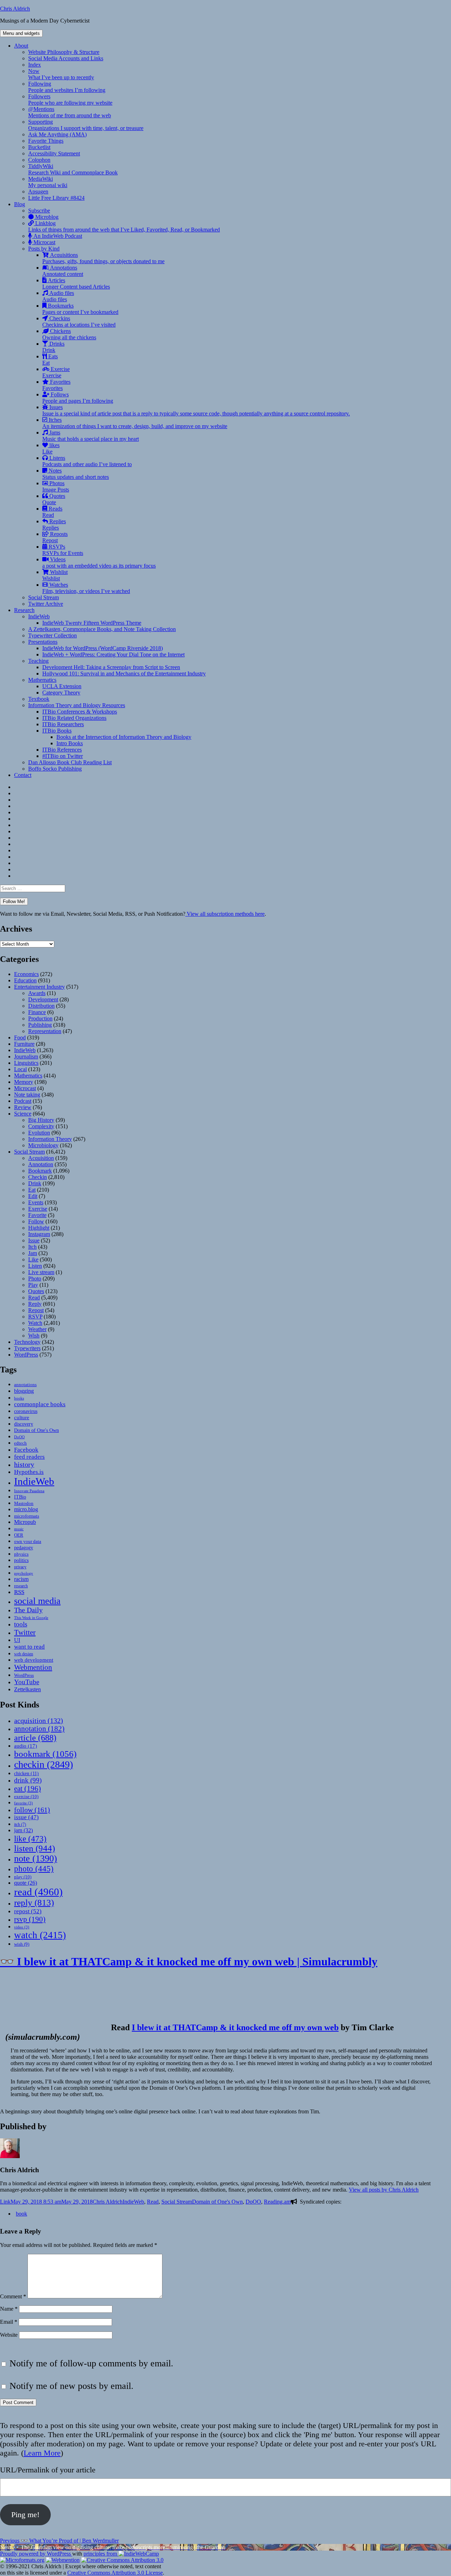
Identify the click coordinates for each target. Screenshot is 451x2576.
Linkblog (124, 226)
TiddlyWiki (73, 169)
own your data (28, 1541)
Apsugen (38, 191)
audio (26, 1746)
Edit (33, 1196)
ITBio (20, 1497)
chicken (26, 1774)
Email (9, 2322)
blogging (24, 1391)
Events (36, 1202)
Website (9, 2335)
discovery (24, 1424)
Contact (23, 775)
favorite (23, 1803)
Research (24, 610)
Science (23, 1114)
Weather (37, 1329)
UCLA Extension (62, 686)
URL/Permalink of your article (48, 2470)
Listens (87, 461)
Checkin (38, 1177)
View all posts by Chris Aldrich (384, 2190)
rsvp (30, 1919)
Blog (20, 204)
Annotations (63, 271)
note (36, 1858)
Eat (32, 1190)
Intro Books (70, 743)
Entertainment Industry (39, 987)
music (19, 1529)
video (22, 1927)
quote (26, 1883)
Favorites (56, 385)
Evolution (39, 1133)
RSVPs (63, 550)
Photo (35, 1278)
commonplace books (40, 1404)
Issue (34, 1240)
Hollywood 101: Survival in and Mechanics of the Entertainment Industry (124, 674)
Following (67, 87)
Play (33, 1285)
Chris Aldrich (15, 9)
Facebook (26, 1450)
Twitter (25, 1632)
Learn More (42, 2453)
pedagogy (24, 1548)
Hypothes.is (29, 1472)
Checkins (79, 322)
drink (28, 1780)
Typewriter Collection (52, 635)
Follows (78, 398)
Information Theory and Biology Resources (77, 705)
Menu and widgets (21, 33)
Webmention (33, 1667)
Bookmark (40, 1171)
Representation (45, 1031)
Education (25, 980)
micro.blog (26, 1509)
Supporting (86, 125)
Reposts (55, 537)
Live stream (41, 1272)
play (23, 1877)
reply (34, 1902)
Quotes (54, 499)
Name (9, 2309)
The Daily (28, 1610)
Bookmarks (80, 309)
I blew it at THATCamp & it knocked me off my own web (235, 2027)
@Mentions (70, 112)
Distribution (41, 1006)
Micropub (25, 1522)
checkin (44, 1764)
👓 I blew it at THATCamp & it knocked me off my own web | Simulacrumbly (189, 1962)
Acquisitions (103, 258)
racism (21, 1579)
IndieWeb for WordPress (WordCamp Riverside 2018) (103, 648)
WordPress (26, 1355)
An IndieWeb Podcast (57, 236)
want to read (29, 1647)
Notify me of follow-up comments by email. (91, 2363)
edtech (20, 1443)
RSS (19, 1592)
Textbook (39, 699)
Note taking (27, 1095)
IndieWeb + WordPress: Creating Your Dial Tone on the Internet (113, 654)
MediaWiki (48, 182)
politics (21, 1560)
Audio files (58, 296)
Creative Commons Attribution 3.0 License (115, 2573)
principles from (101, 2554)
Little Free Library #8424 (56, 198)
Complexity (41, 1126)
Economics (26, 974)
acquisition (39, 1721)
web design (24, 1654)
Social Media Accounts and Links (66, 58)
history (24, 1464)
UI (17, 1640)
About (21, 46)
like (30, 1839)
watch (40, 1935)
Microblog (46, 217)
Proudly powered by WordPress (36, 2554)
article (35, 1738)
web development (34, 1660)
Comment (13, 2296)
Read (34, 1298)
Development (43, 999)
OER (19, 1535)
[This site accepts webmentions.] (63, 2560)
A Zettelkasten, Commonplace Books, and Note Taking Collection (102, 629)
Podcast (23, 1101)
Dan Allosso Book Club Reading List (70, 762)
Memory (24, 1082)
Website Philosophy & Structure (64, 52)
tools (21, 1624)
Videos (99, 563)
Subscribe (39, 211)
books (19, 1398)
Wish (34, 1336)
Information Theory (50, 1139)
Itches (135, 423)
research (21, 1586)
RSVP (35, 1317)
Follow (36, 1221)
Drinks (53, 347)
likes (51, 448)
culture (22, 1417)
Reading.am (277, 2202)
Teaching (38, 661)
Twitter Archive (46, 604)
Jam (33, 1253)
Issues (196, 410)
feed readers (29, 1457)
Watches (86, 588)
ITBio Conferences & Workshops (80, 712)
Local (20, 1069)
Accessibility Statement (54, 153)
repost (28, 1911)
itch (20, 1824)
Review (23, 1107)
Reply (35, 1304)
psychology (24, 1573)
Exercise (56, 372)
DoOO (19, 1437)
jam (23, 1830)
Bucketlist (39, 147)
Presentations (43, 642)
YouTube (27, 1682)
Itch (32, 1247)
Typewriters (27, 1348)
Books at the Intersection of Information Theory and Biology (124, 737)
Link (5, 2202)
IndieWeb (39, 616)
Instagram (39, 1234)
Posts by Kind (44, 249)
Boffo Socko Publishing (55, 769)
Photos (56, 486)
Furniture (24, 1044)
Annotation (41, 1164)
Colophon (39, 160)
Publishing (40, 1025)
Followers (70, 100)
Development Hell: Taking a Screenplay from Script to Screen (111, 667)
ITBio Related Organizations (74, 718)
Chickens (69, 334)
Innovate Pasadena (29, 1491)
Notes (76, 474)
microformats (27, 1516)
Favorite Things (46, 141)
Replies (54, 524)
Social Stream (44, 597)
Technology (27, 1342)
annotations (25, 1385)
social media (37, 1601)
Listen (35, 1266)
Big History (41, 1120)
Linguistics (26, 1063)
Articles (76, 283)
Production (40, 1018)
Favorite (37, 1215)
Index (35, 65)
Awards (37, 993)
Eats (50, 360)
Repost (36, 1310)
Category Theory (61, 693)
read (38, 1892)
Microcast (44, 242)
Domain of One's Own (36, 1430)
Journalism (26, 1057)
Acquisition (41, 1158)
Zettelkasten (27, 1689)
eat (27, 1789)
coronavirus (26, 1411)
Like (33, 1259)
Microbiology (43, 1145)
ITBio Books (57, 731)
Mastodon (24, 1503)
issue (26, 1817)
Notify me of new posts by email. (72, 2386)
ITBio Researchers (63, 724)
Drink (35, 1183)
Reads (52, 512)
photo (34, 1868)
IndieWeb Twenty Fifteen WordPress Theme (92, 623)
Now (61, 74)
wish (22, 1944)
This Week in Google (31, 1618)
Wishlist (55, 575)
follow (32, 1810)
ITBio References (62, 750)
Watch (35, 1323)
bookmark (45, 1754)
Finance (37, 1012)
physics (21, 1554)
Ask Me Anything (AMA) (57, 134)
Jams (91, 436)
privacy (20, 1567)
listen (35, 1848)
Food (20, 1037)
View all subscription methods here (225, 914)
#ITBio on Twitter (63, 756)
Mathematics (42, 680)
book (21, 2214)
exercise (26, 1796)
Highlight (39, 1228)
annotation (39, 1729)
